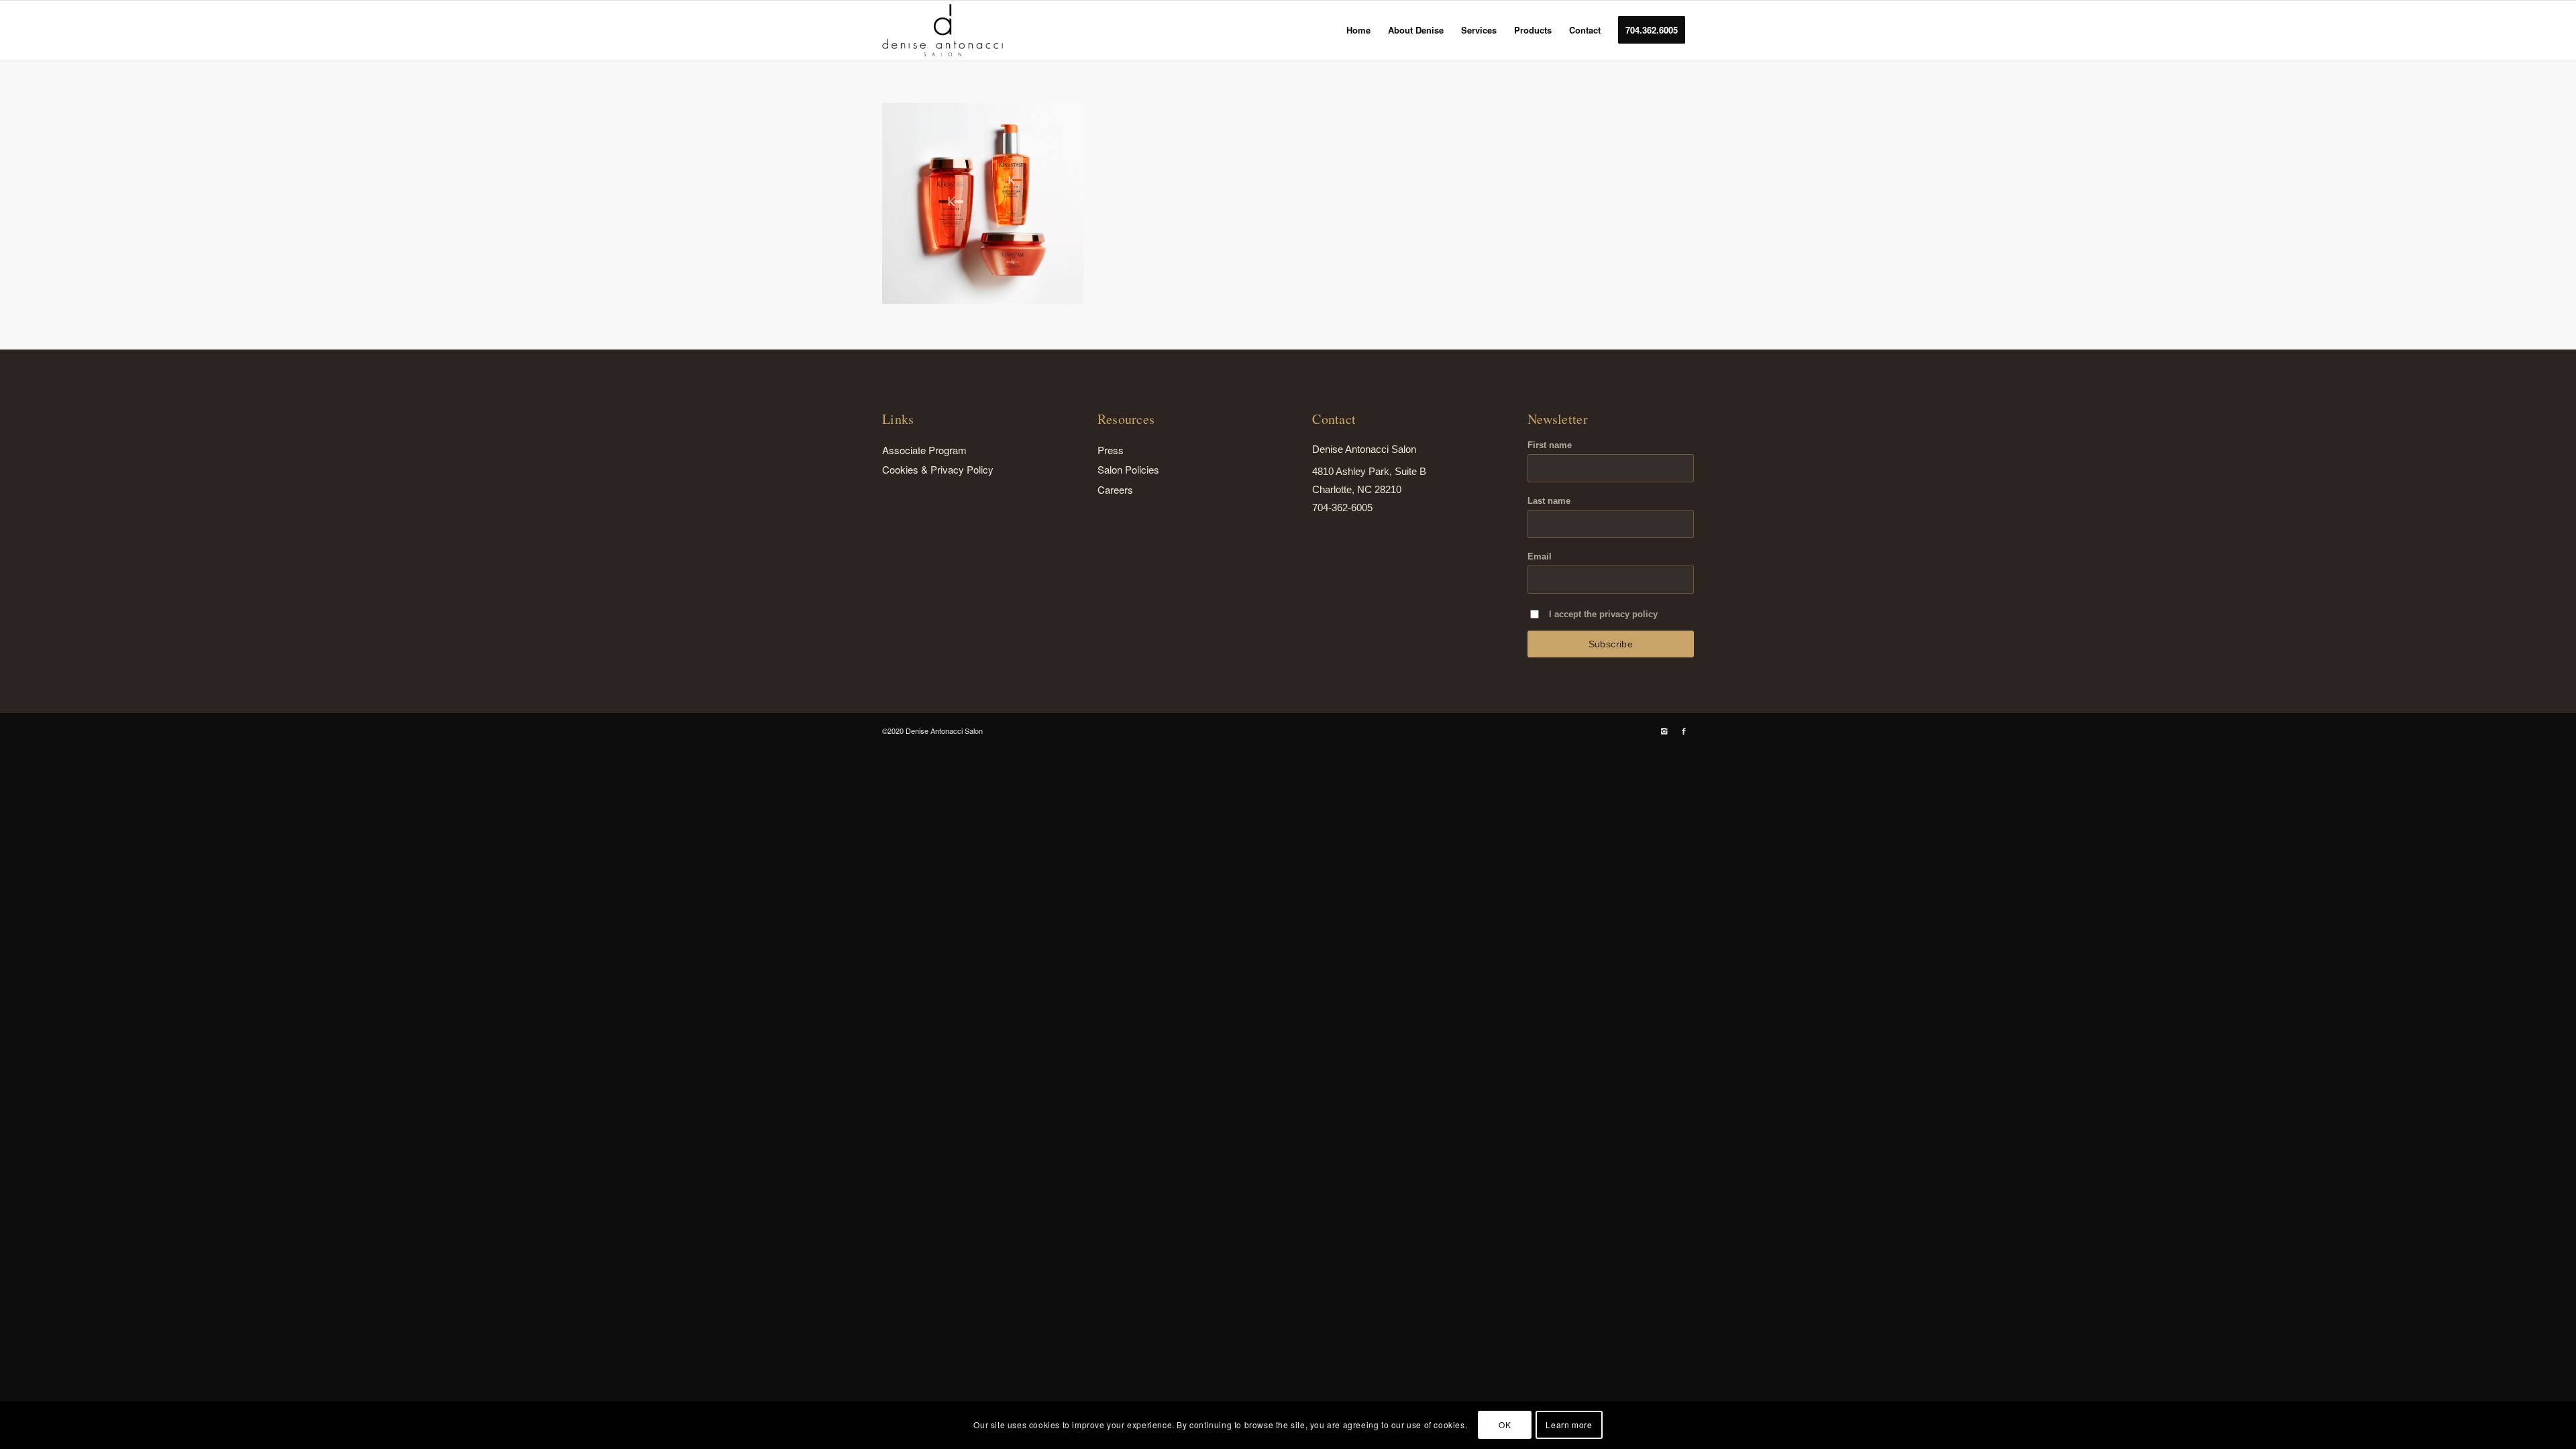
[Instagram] (1664, 731)
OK (1505, 1425)
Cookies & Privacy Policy (938, 469)
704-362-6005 (1342, 507)
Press (1111, 450)
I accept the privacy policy (1603, 614)
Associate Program (924, 450)
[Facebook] (1684, 731)
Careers (1115, 489)
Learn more (1569, 1425)
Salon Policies (1128, 469)
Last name (1549, 501)
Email (1540, 556)
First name (1550, 445)
